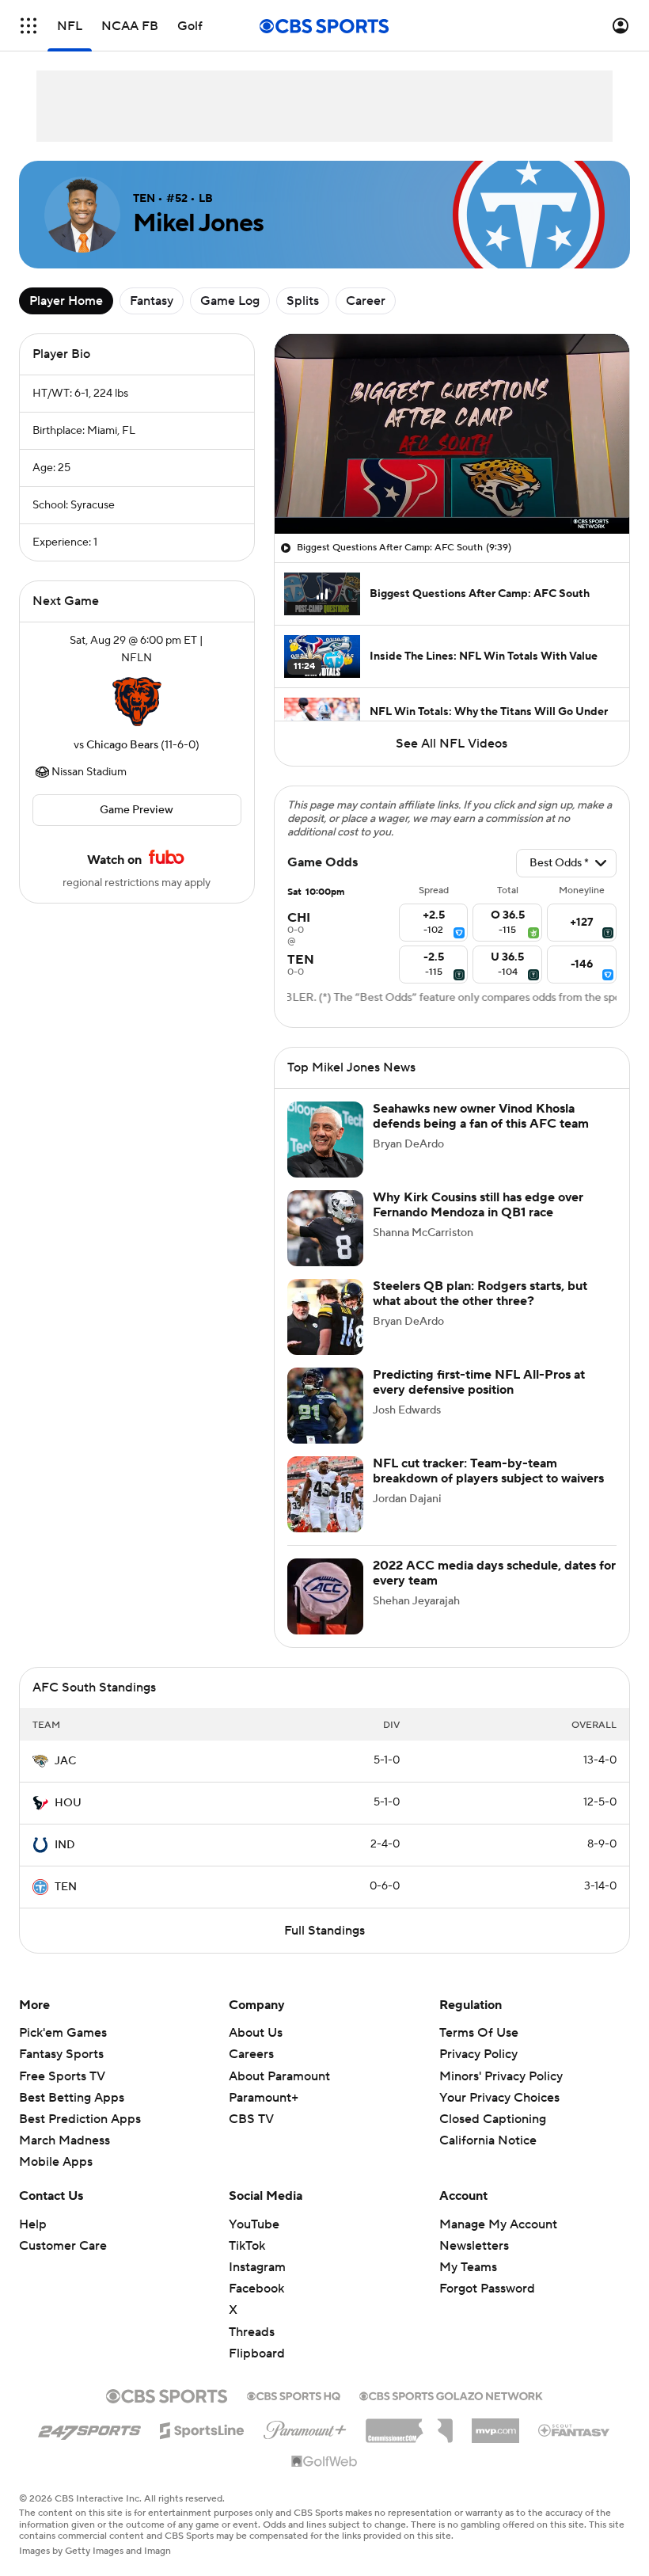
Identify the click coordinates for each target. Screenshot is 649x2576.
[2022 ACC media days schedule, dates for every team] (325, 1596)
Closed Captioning (493, 2119)
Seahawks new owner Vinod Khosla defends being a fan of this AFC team (481, 1116)
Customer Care (63, 2246)
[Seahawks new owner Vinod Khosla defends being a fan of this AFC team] (325, 1140)
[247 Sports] (89, 2428)
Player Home (66, 301)
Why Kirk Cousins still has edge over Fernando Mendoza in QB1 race (478, 1205)
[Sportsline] (202, 2428)
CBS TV (251, 2119)
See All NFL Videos (452, 744)
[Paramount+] (305, 2427)
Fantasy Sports (61, 2054)
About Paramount (279, 2076)
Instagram (257, 2267)
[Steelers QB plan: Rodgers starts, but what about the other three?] (325, 1317)
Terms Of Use (479, 2033)
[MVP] (495, 2425)
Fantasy (152, 301)
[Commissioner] (409, 2425)
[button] (28, 26)
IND (65, 1845)
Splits (303, 301)
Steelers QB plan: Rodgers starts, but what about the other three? (480, 1294)
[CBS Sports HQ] (294, 2395)
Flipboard (257, 2353)
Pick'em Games (63, 2033)
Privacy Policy (478, 2054)
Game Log (230, 301)
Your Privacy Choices (499, 2098)
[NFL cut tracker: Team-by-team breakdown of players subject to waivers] (325, 1494)
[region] (452, 434)
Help (33, 2224)
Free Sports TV (62, 2076)
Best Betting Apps (72, 2098)
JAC (65, 1761)
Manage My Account (498, 2224)
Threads (252, 2332)
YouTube (254, 2224)
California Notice (488, 2140)
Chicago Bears (122, 745)
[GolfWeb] (324, 2462)
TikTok (247, 2246)
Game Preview (137, 810)
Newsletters (474, 2246)
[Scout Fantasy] (575, 2430)
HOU (68, 1803)
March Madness (65, 2140)
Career (366, 301)
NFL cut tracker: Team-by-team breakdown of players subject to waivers (488, 1471)
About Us (256, 2033)
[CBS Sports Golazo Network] (451, 2395)
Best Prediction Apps (80, 2119)
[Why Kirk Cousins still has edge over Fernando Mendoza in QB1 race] (325, 1228)
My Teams (468, 2267)
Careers (251, 2054)
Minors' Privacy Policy (501, 2076)
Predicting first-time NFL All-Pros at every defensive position (479, 1382)
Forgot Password (487, 2289)
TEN (66, 1887)
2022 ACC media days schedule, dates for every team (494, 1573)
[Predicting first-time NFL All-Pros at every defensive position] (325, 1406)
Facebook (256, 2289)
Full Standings (324, 1931)
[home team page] (137, 702)
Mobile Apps (56, 2162)
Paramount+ (264, 2098)
